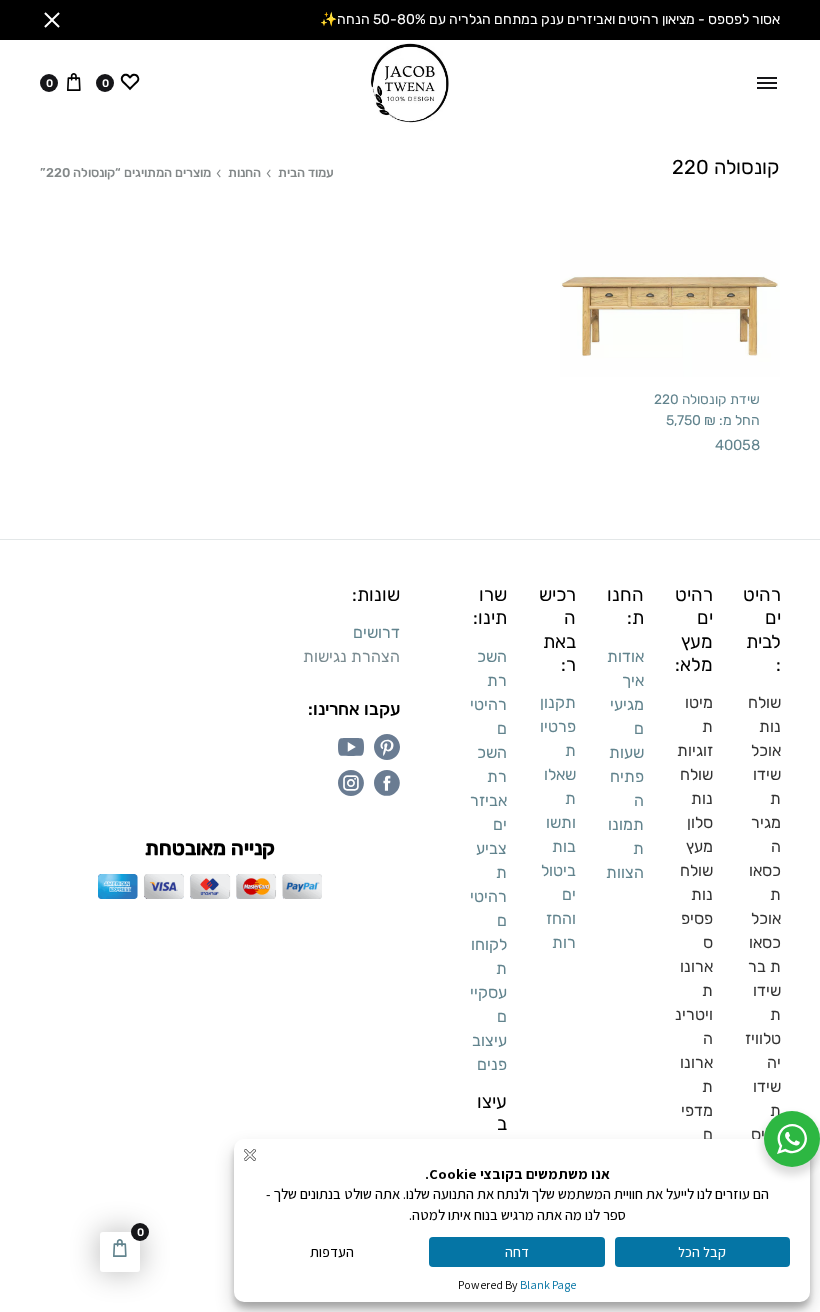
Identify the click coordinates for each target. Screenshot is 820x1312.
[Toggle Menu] (767, 83)
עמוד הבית (306, 172)
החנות (244, 172)
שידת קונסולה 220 (707, 399)
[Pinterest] (387, 747)
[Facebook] (387, 783)
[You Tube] (351, 747)
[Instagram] (351, 783)
